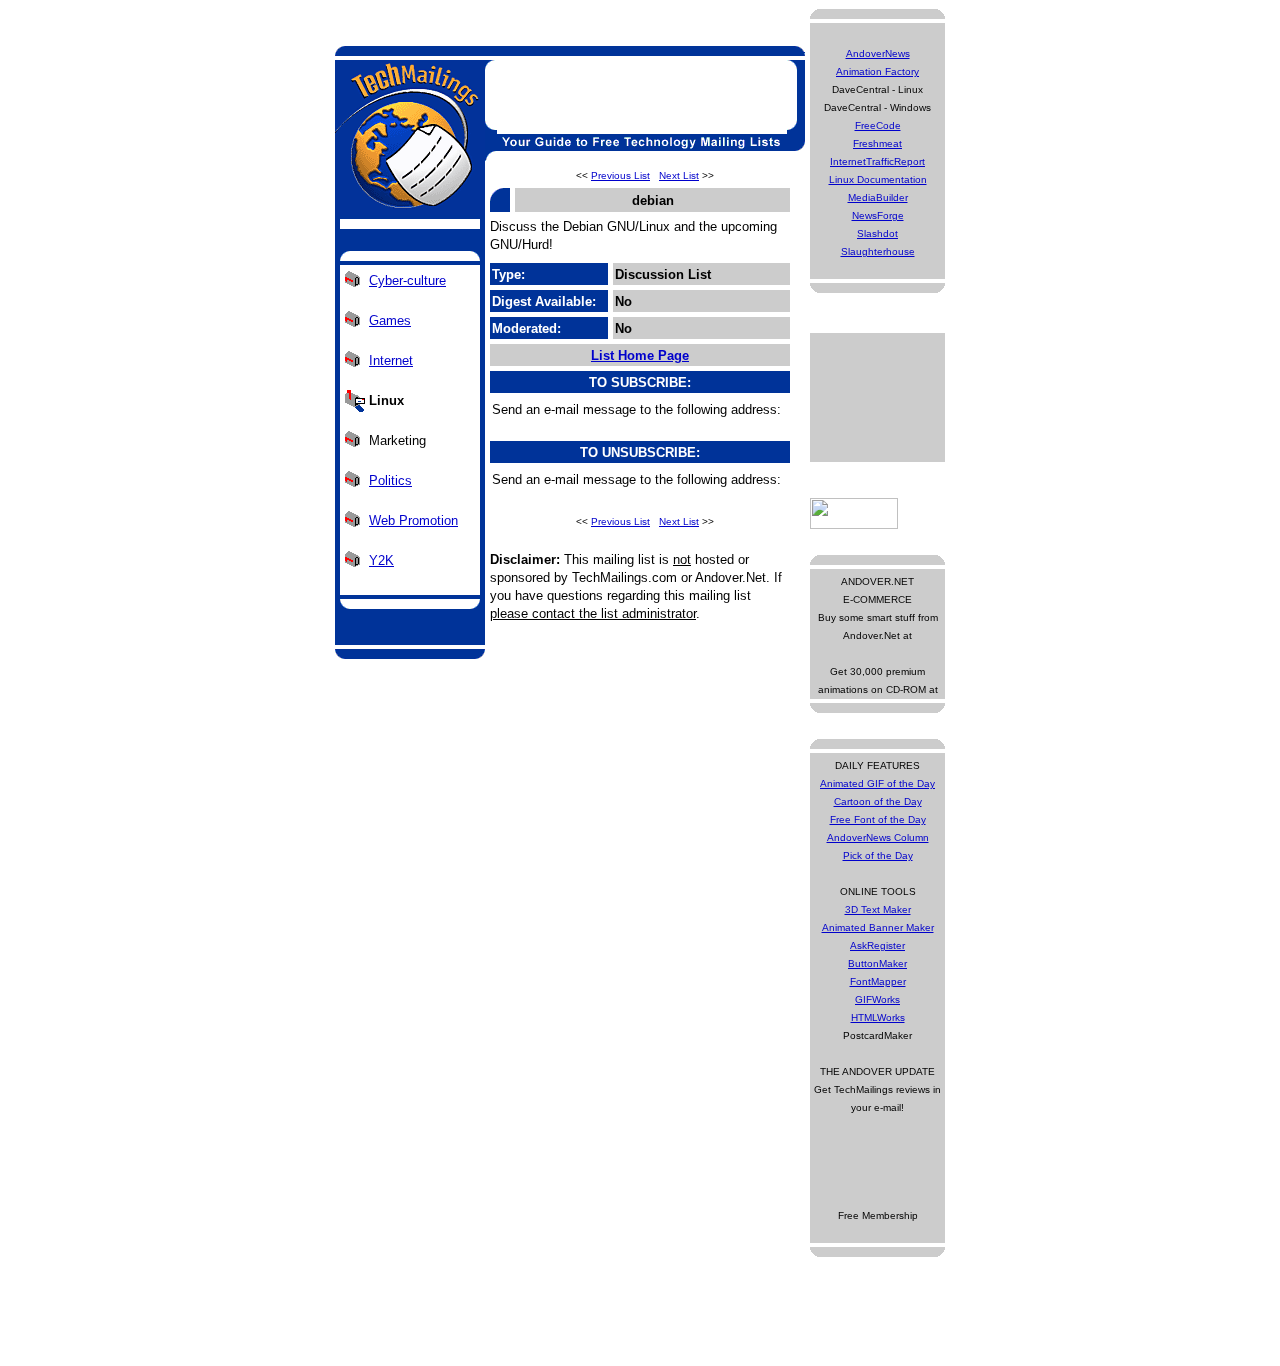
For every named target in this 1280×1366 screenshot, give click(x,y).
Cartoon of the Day (878, 801)
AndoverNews (878, 53)
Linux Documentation (878, 179)
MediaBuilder (878, 197)
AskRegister (877, 945)
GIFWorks (877, 999)
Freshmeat (877, 143)
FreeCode (878, 125)
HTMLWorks (878, 1017)
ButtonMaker (877, 963)
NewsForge (878, 215)
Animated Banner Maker (878, 927)
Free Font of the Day (878, 819)
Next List (679, 175)
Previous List (620, 175)
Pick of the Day (878, 855)
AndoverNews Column (878, 837)
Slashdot (877, 233)
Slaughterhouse (878, 251)
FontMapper (878, 981)
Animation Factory (877, 71)
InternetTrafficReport (877, 161)
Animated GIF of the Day (877, 783)
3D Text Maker (878, 909)
